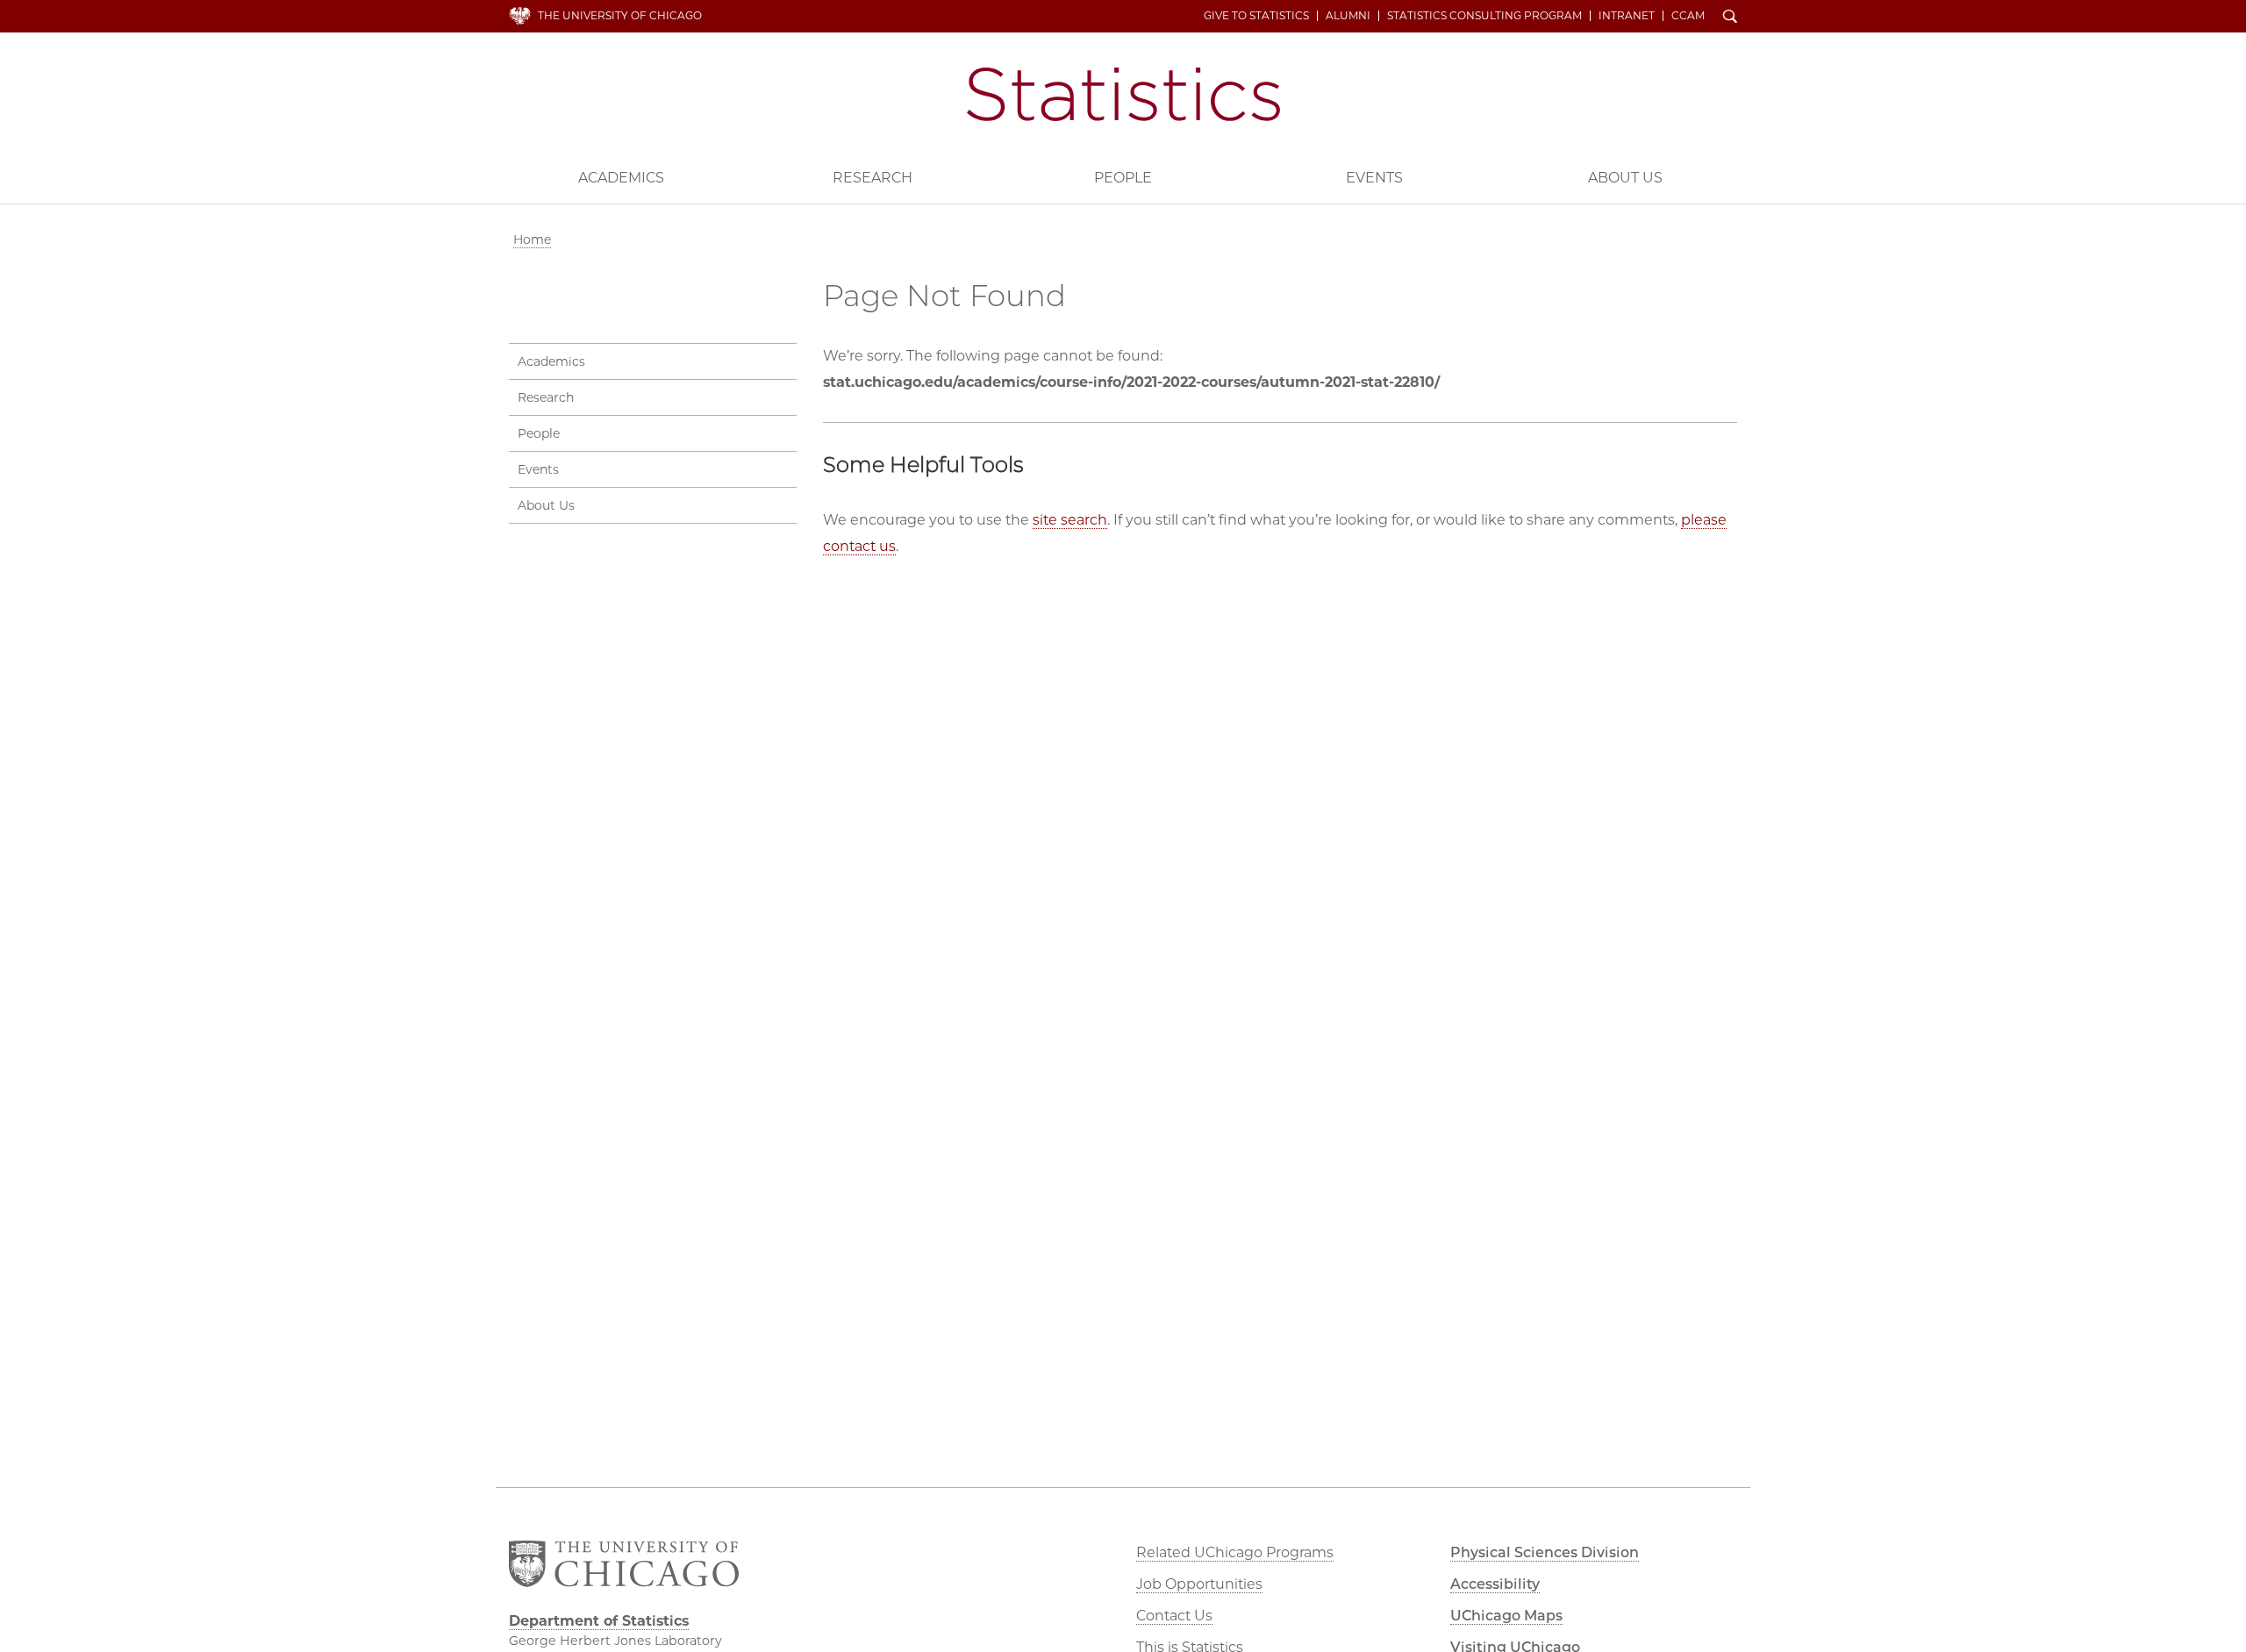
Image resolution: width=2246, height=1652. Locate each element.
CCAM (1688, 16)
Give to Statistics (1256, 16)
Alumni (1348, 16)
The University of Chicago (620, 15)
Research (873, 178)
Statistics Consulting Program (1484, 16)
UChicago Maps (1506, 1616)
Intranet (1627, 16)
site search (1070, 520)
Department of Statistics (1123, 94)
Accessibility (1495, 1584)
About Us (1625, 178)
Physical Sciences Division (1545, 1552)
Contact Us (1174, 1616)
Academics (621, 178)
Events (1374, 178)
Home (532, 240)
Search (1730, 18)
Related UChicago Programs (1235, 1552)
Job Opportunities (1199, 1584)
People (1123, 178)
